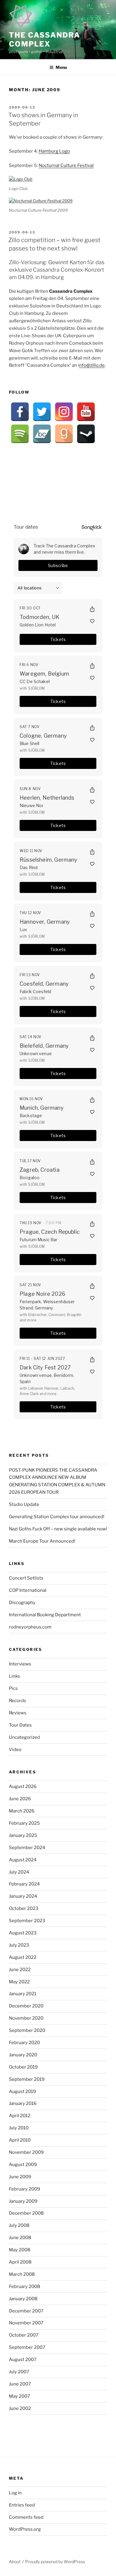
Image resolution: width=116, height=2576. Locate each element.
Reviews (18, 1713)
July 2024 (19, 1872)
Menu (61, 67)
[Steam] (86, 434)
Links (15, 1676)
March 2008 (22, 2274)
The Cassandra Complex (45, 40)
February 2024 (24, 1884)
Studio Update (24, 1504)
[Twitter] (42, 412)
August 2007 (23, 2360)
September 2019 (27, 2079)
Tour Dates (20, 1725)
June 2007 (20, 2384)
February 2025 (24, 1823)
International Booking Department (45, 1615)
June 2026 (20, 1799)
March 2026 (22, 1811)
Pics (13, 1688)
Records (18, 1701)
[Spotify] (20, 434)
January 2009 (23, 2201)
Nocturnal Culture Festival (66, 165)
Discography (22, 1603)
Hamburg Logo (54, 151)
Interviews (20, 1664)
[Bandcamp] (42, 434)
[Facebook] (20, 412)
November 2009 (26, 2152)
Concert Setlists (26, 1578)
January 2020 (23, 2055)
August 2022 (23, 1957)
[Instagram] (64, 412)
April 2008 (20, 2262)
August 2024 (23, 1860)
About (15, 2562)
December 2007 (26, 2311)
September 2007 (27, 2347)
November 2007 (26, 2323)
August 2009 (23, 2165)
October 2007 (24, 2335)
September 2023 (27, 1921)
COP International (28, 1590)
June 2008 (20, 2238)
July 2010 (19, 2128)
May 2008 (20, 2250)
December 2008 (26, 2213)
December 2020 (26, 2006)
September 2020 (27, 2030)
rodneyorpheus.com (30, 1627)
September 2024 (27, 1848)
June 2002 (20, 2408)
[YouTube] (86, 412)
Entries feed (22, 2505)
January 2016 (23, 2103)
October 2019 (23, 2067)
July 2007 (19, 2372)
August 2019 (22, 2092)
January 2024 (23, 1896)
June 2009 (20, 2177)
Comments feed (26, 2517)
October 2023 (24, 1908)
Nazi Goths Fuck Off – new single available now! (58, 1529)
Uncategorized (24, 1737)
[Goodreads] (64, 434)
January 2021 (23, 1994)
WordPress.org (25, 2529)
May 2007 (19, 2396)
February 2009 (25, 2189)
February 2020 (24, 2043)
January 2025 (23, 1835)
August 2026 (23, 1787)
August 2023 (23, 1933)
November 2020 (26, 2018)
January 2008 (23, 2299)
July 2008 (19, 2225)
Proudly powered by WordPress (55, 2562)
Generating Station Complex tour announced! (57, 1517)
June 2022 (20, 1970)
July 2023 (19, 1945)
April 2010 (20, 2140)
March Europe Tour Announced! (42, 1541)
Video (15, 1750)
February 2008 (25, 2286)
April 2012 (20, 2116)
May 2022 (19, 1982)
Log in (15, 2493)
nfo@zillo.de (92, 365)
